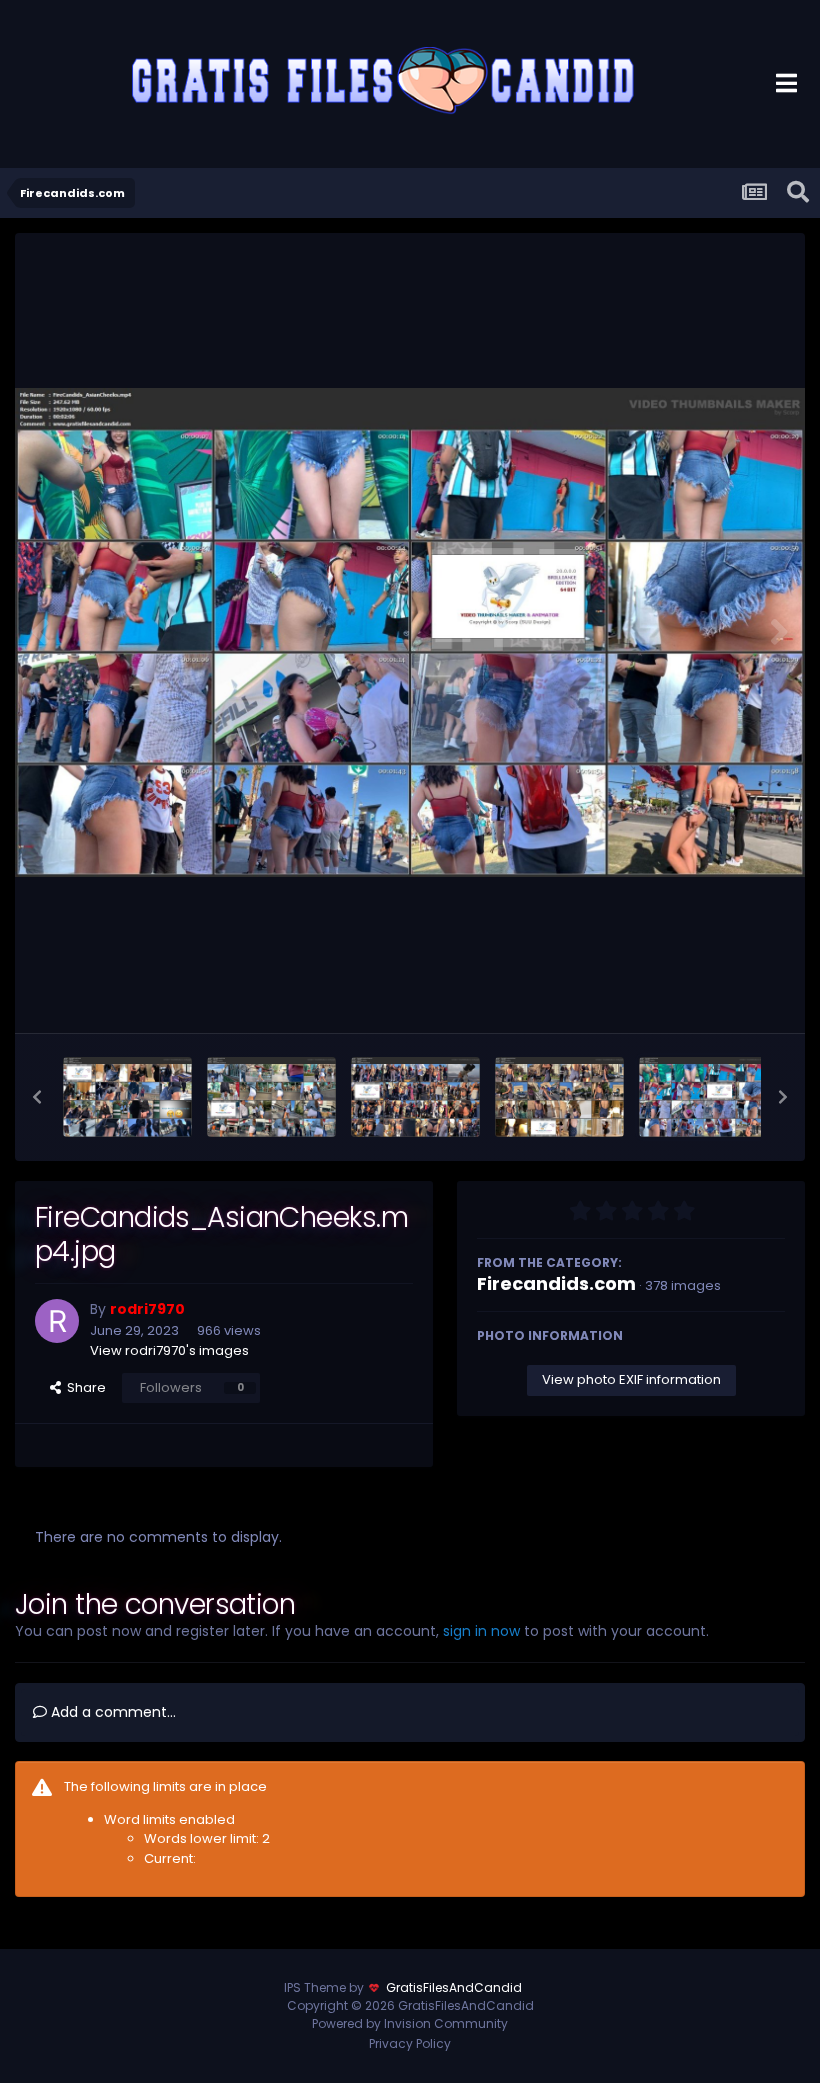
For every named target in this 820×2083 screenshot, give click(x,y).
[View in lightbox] (410, 632)
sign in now (481, 1631)
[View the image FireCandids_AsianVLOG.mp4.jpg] (271, 1097)
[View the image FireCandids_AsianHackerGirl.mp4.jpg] (559, 1097)
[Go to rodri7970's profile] (57, 1321)
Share (83, 1387)
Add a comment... (111, 1712)
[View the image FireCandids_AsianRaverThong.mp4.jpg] (415, 1097)
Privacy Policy (410, 2043)
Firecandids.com (556, 1283)
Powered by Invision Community (410, 2023)
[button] (37, 1097)
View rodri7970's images (169, 1350)
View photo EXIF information (631, 1379)
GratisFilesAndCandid (454, 1987)
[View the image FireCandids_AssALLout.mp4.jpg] (127, 1097)
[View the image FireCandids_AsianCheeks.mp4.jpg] (703, 1097)
